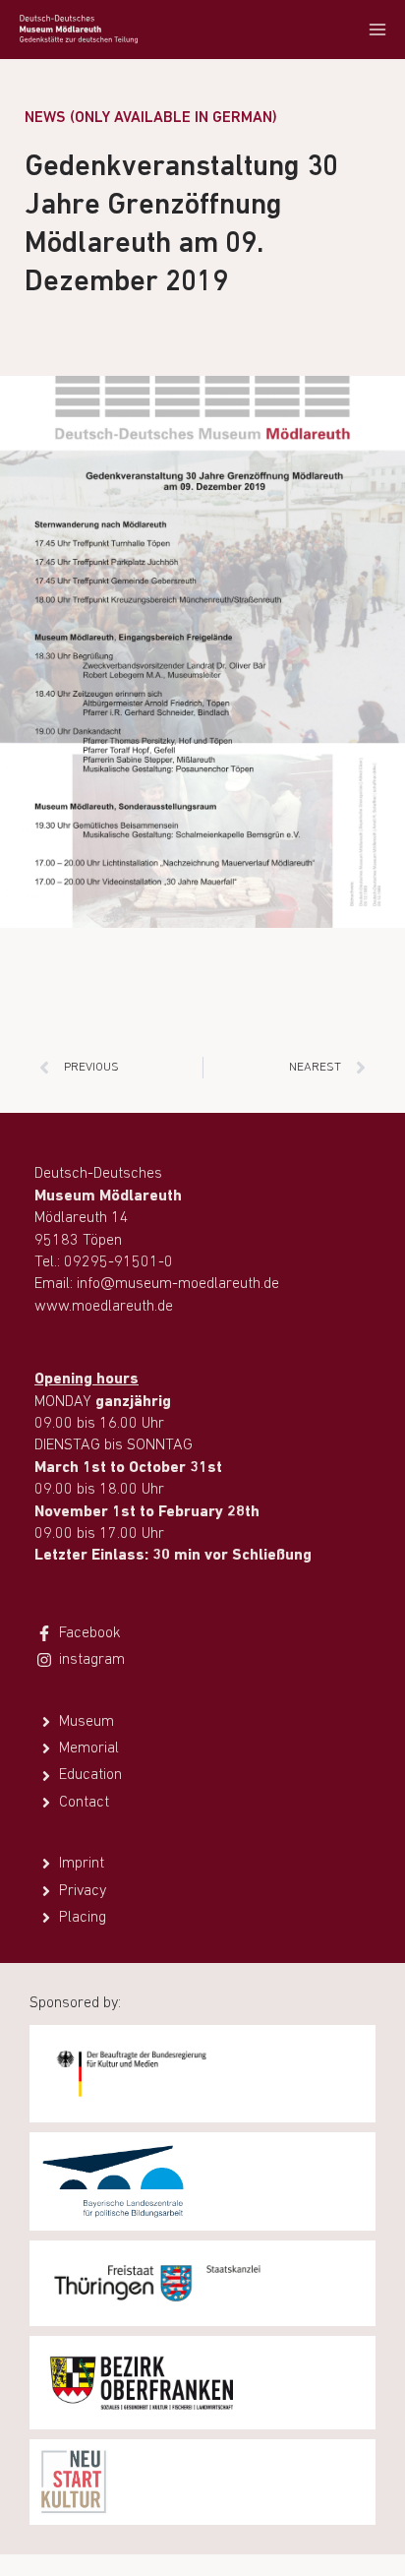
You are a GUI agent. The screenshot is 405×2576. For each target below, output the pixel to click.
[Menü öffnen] (377, 29)
